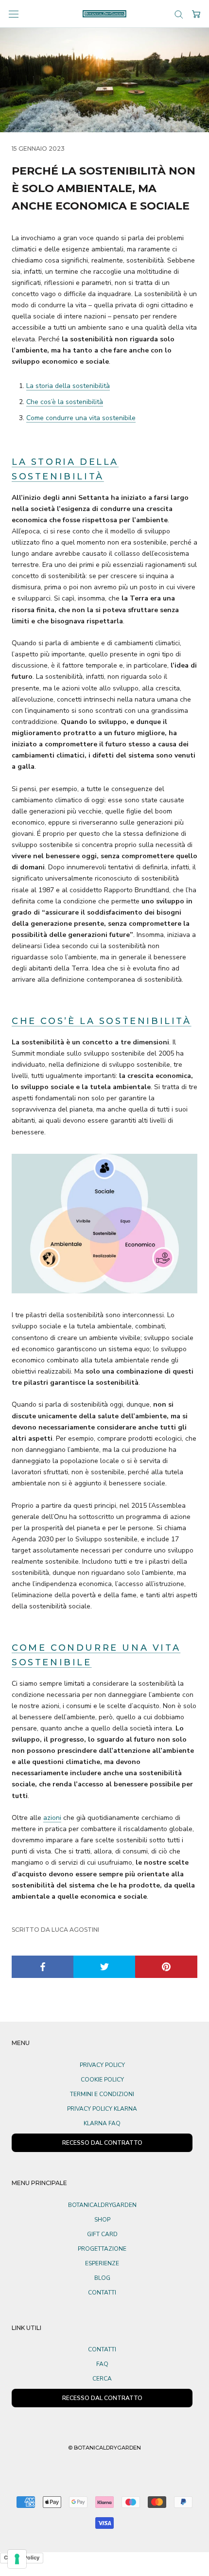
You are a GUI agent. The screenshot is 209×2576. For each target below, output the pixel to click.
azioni (52, 1818)
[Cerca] (179, 14)
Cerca (102, 2379)
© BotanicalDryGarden (104, 2448)
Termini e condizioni (102, 2094)
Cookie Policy (102, 2080)
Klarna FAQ (102, 2123)
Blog (102, 2278)
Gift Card (102, 2234)
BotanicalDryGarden (102, 2205)
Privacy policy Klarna (102, 2109)
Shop (102, 2220)
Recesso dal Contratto (102, 2143)
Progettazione (102, 2249)
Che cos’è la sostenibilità (65, 402)
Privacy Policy (102, 2065)
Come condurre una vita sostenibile (81, 418)
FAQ (102, 2364)
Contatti (102, 2293)
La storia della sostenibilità (68, 386)
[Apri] (14, 14)
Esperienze (102, 2263)
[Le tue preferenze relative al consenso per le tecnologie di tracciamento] (17, 2559)
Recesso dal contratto (102, 2398)
